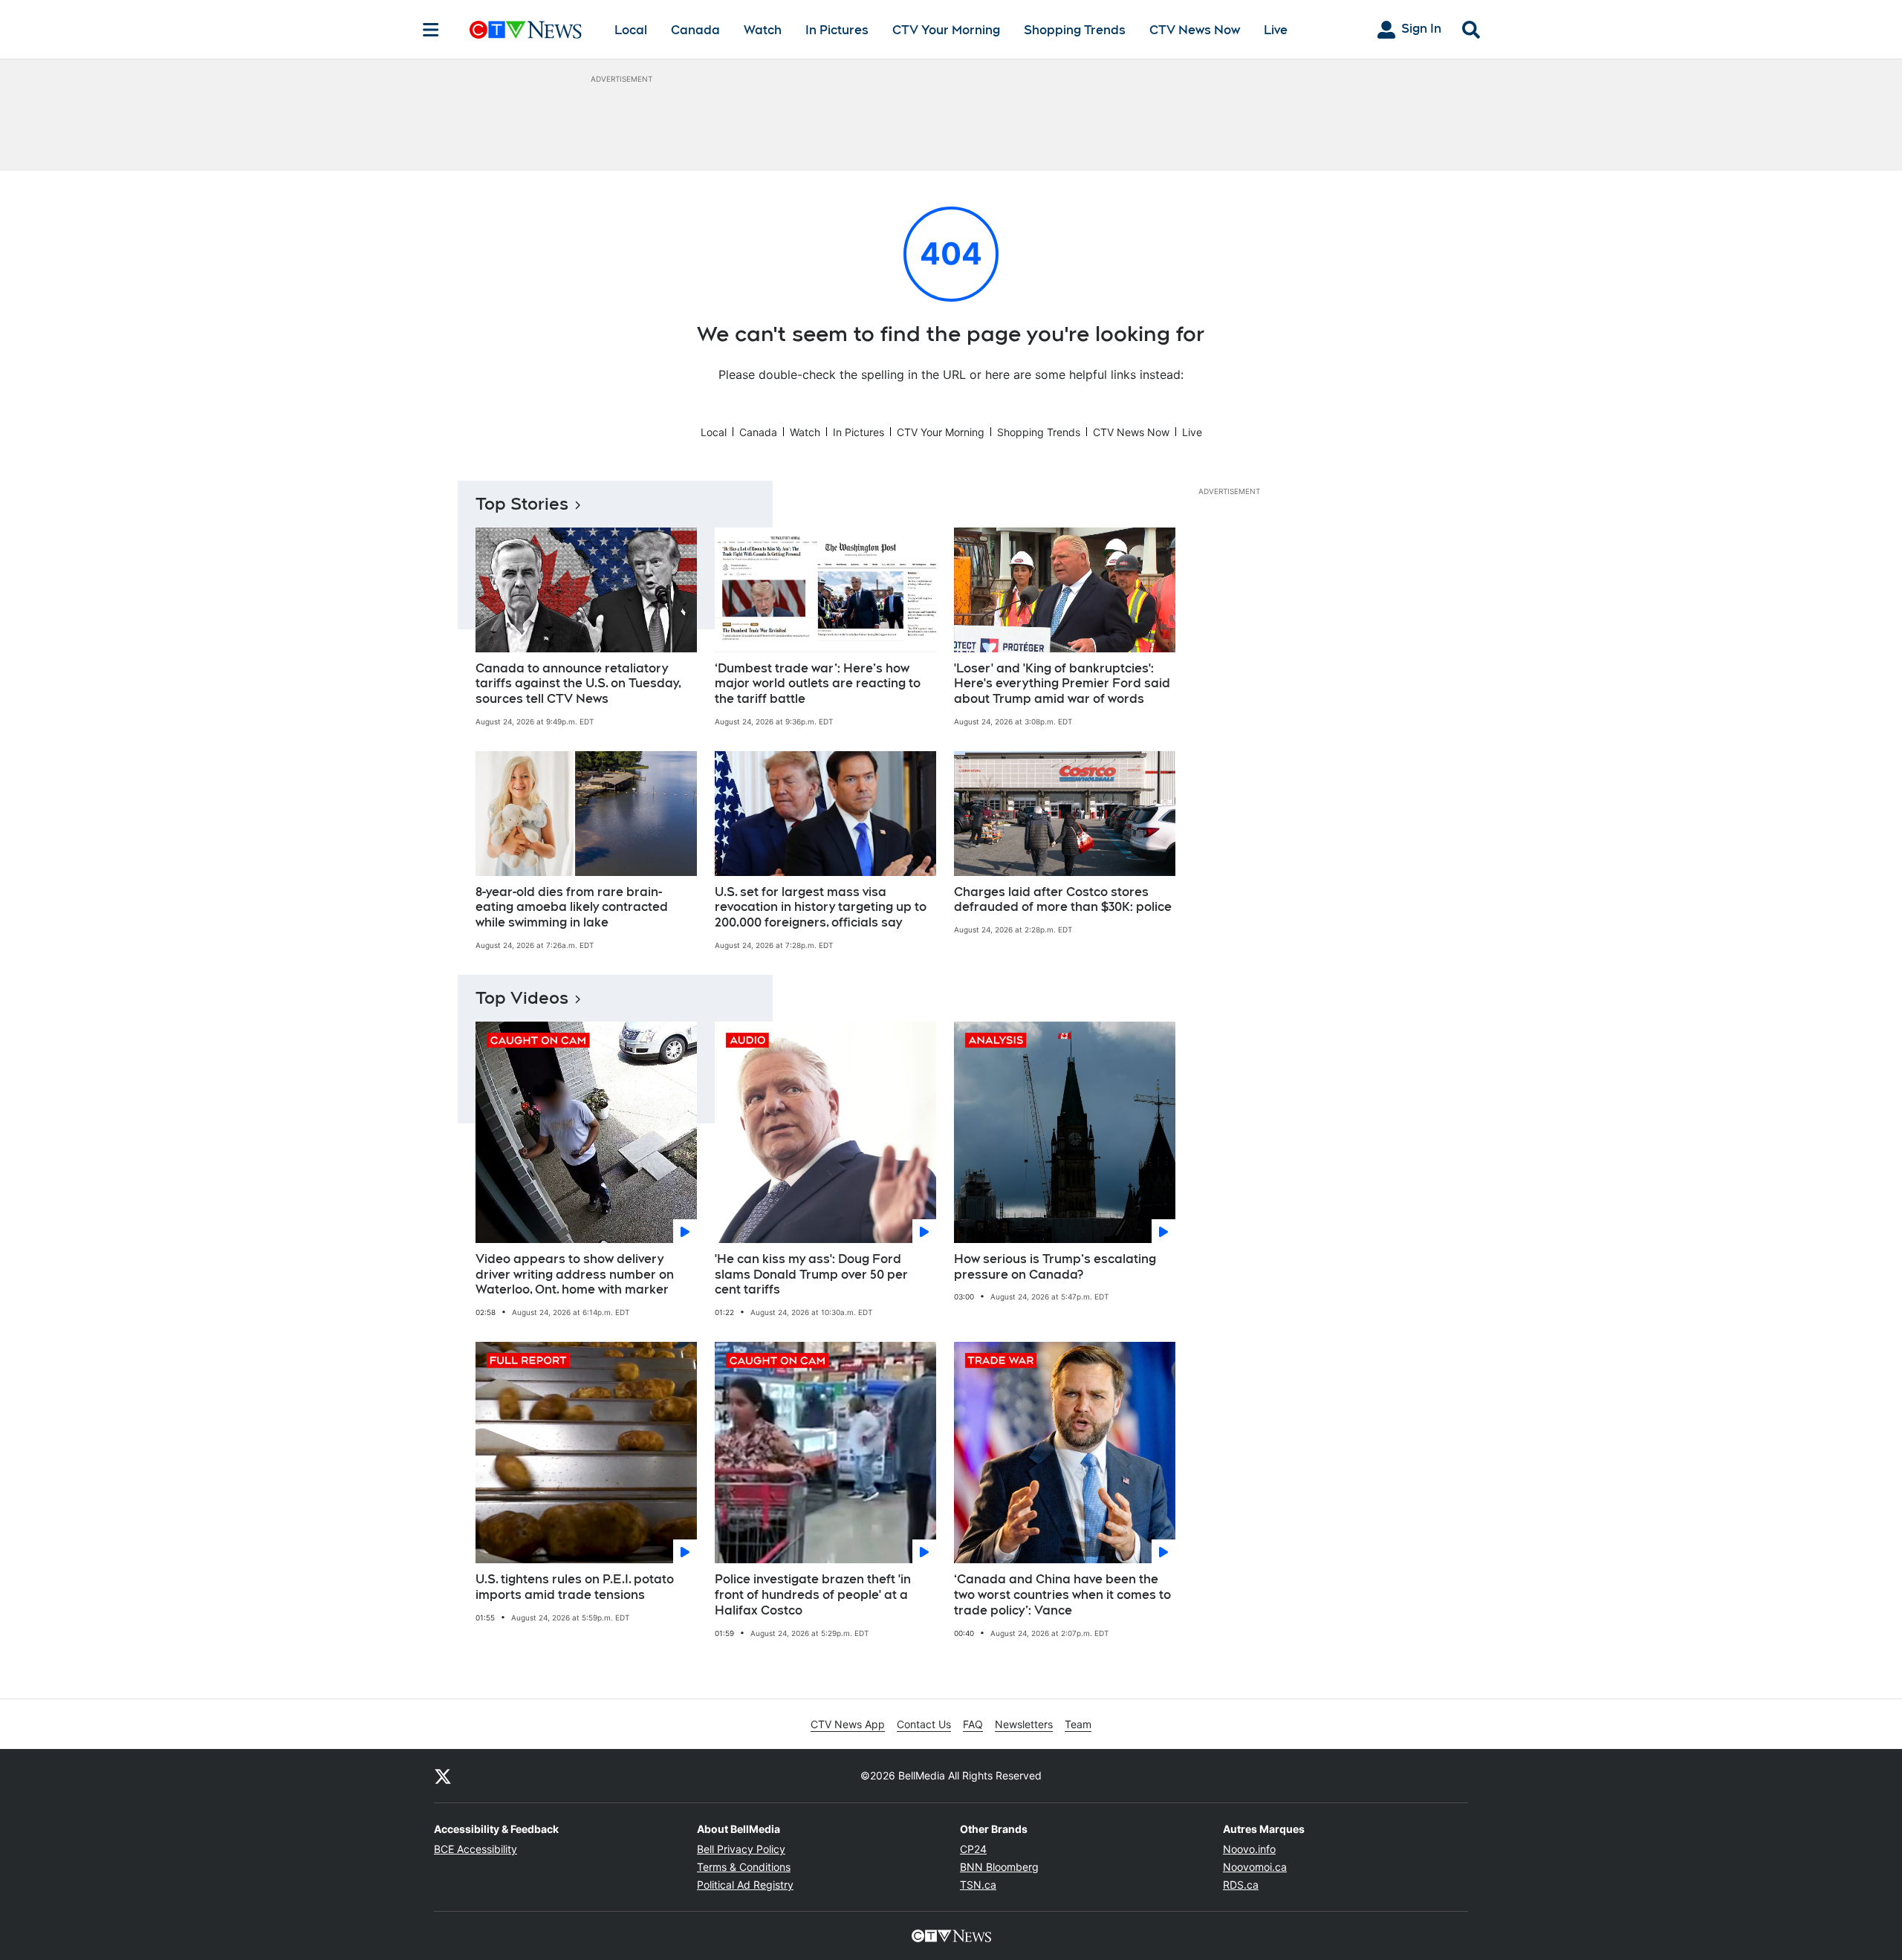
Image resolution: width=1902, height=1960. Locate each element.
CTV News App (848, 1724)
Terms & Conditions (744, 1867)
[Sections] (431, 30)
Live (1276, 30)
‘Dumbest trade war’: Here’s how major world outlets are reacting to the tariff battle (818, 684)
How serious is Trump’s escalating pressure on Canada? (1055, 1267)
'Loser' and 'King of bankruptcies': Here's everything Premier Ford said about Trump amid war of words (1062, 684)
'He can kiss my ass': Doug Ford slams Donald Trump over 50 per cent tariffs (811, 1275)
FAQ (973, 1724)
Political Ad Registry (745, 1885)
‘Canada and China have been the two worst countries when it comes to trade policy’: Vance (1062, 1595)
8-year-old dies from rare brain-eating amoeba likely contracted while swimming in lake (572, 908)
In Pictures (837, 30)
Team (1078, 1724)
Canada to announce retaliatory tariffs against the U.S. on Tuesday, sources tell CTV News (578, 684)
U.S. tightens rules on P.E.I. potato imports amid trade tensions (575, 1587)
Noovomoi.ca (1255, 1867)
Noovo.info (1249, 1849)
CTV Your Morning (946, 30)
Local (631, 30)
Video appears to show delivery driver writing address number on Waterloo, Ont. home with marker (575, 1275)
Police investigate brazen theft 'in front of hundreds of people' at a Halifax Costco (813, 1595)
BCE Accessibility (475, 1849)
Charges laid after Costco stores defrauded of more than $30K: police (1063, 900)
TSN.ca (978, 1885)
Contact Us (924, 1724)
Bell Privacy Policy (741, 1849)
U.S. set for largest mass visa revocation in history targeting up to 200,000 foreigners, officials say (821, 908)
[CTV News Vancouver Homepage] (526, 30)
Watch (763, 30)
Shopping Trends (1075, 30)
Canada (695, 30)
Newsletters (1024, 1724)
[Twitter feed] (443, 1776)
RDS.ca (1241, 1885)
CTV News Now (1195, 30)
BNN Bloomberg (999, 1867)
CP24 (973, 1849)
